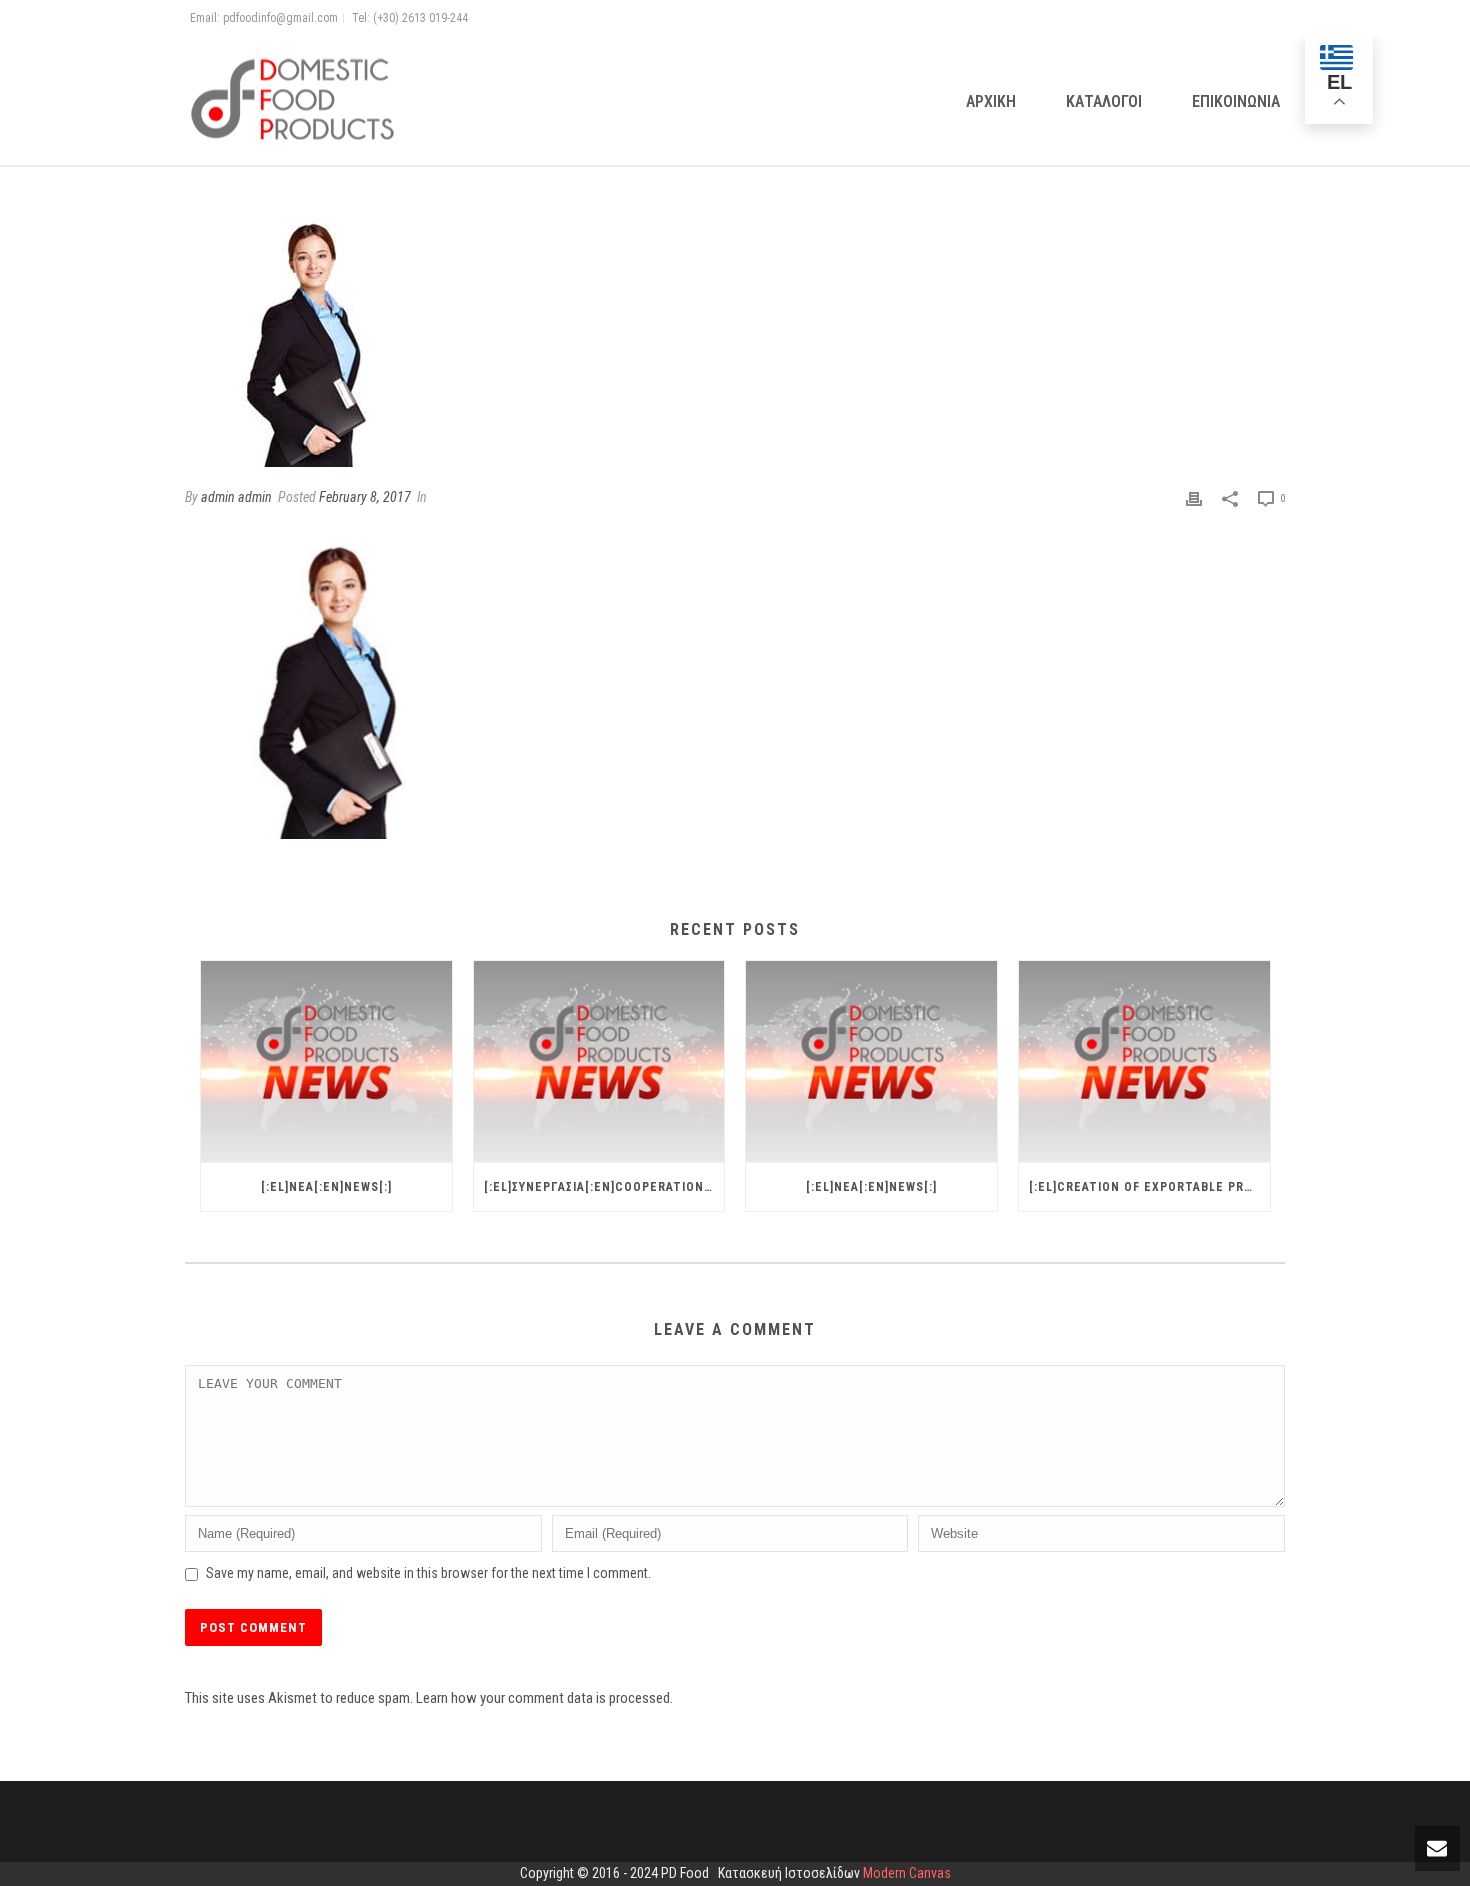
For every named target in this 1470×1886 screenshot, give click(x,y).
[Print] (1194, 498)
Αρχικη (991, 101)
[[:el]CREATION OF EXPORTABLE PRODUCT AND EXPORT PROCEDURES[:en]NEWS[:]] (1144, 1061)
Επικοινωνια (1236, 101)
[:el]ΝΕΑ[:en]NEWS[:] (326, 1187)
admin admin (236, 497)
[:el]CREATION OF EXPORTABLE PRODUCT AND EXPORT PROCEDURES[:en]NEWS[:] (1149, 1187)
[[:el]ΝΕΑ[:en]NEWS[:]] (326, 1061)
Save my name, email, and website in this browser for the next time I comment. (428, 1573)
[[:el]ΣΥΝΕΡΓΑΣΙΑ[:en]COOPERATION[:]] (599, 1061)
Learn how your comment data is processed (543, 1698)
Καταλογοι (1104, 101)
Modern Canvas (907, 1873)
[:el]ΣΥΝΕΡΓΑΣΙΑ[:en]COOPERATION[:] (600, 1187)
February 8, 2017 (365, 497)
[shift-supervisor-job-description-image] (735, 342)
